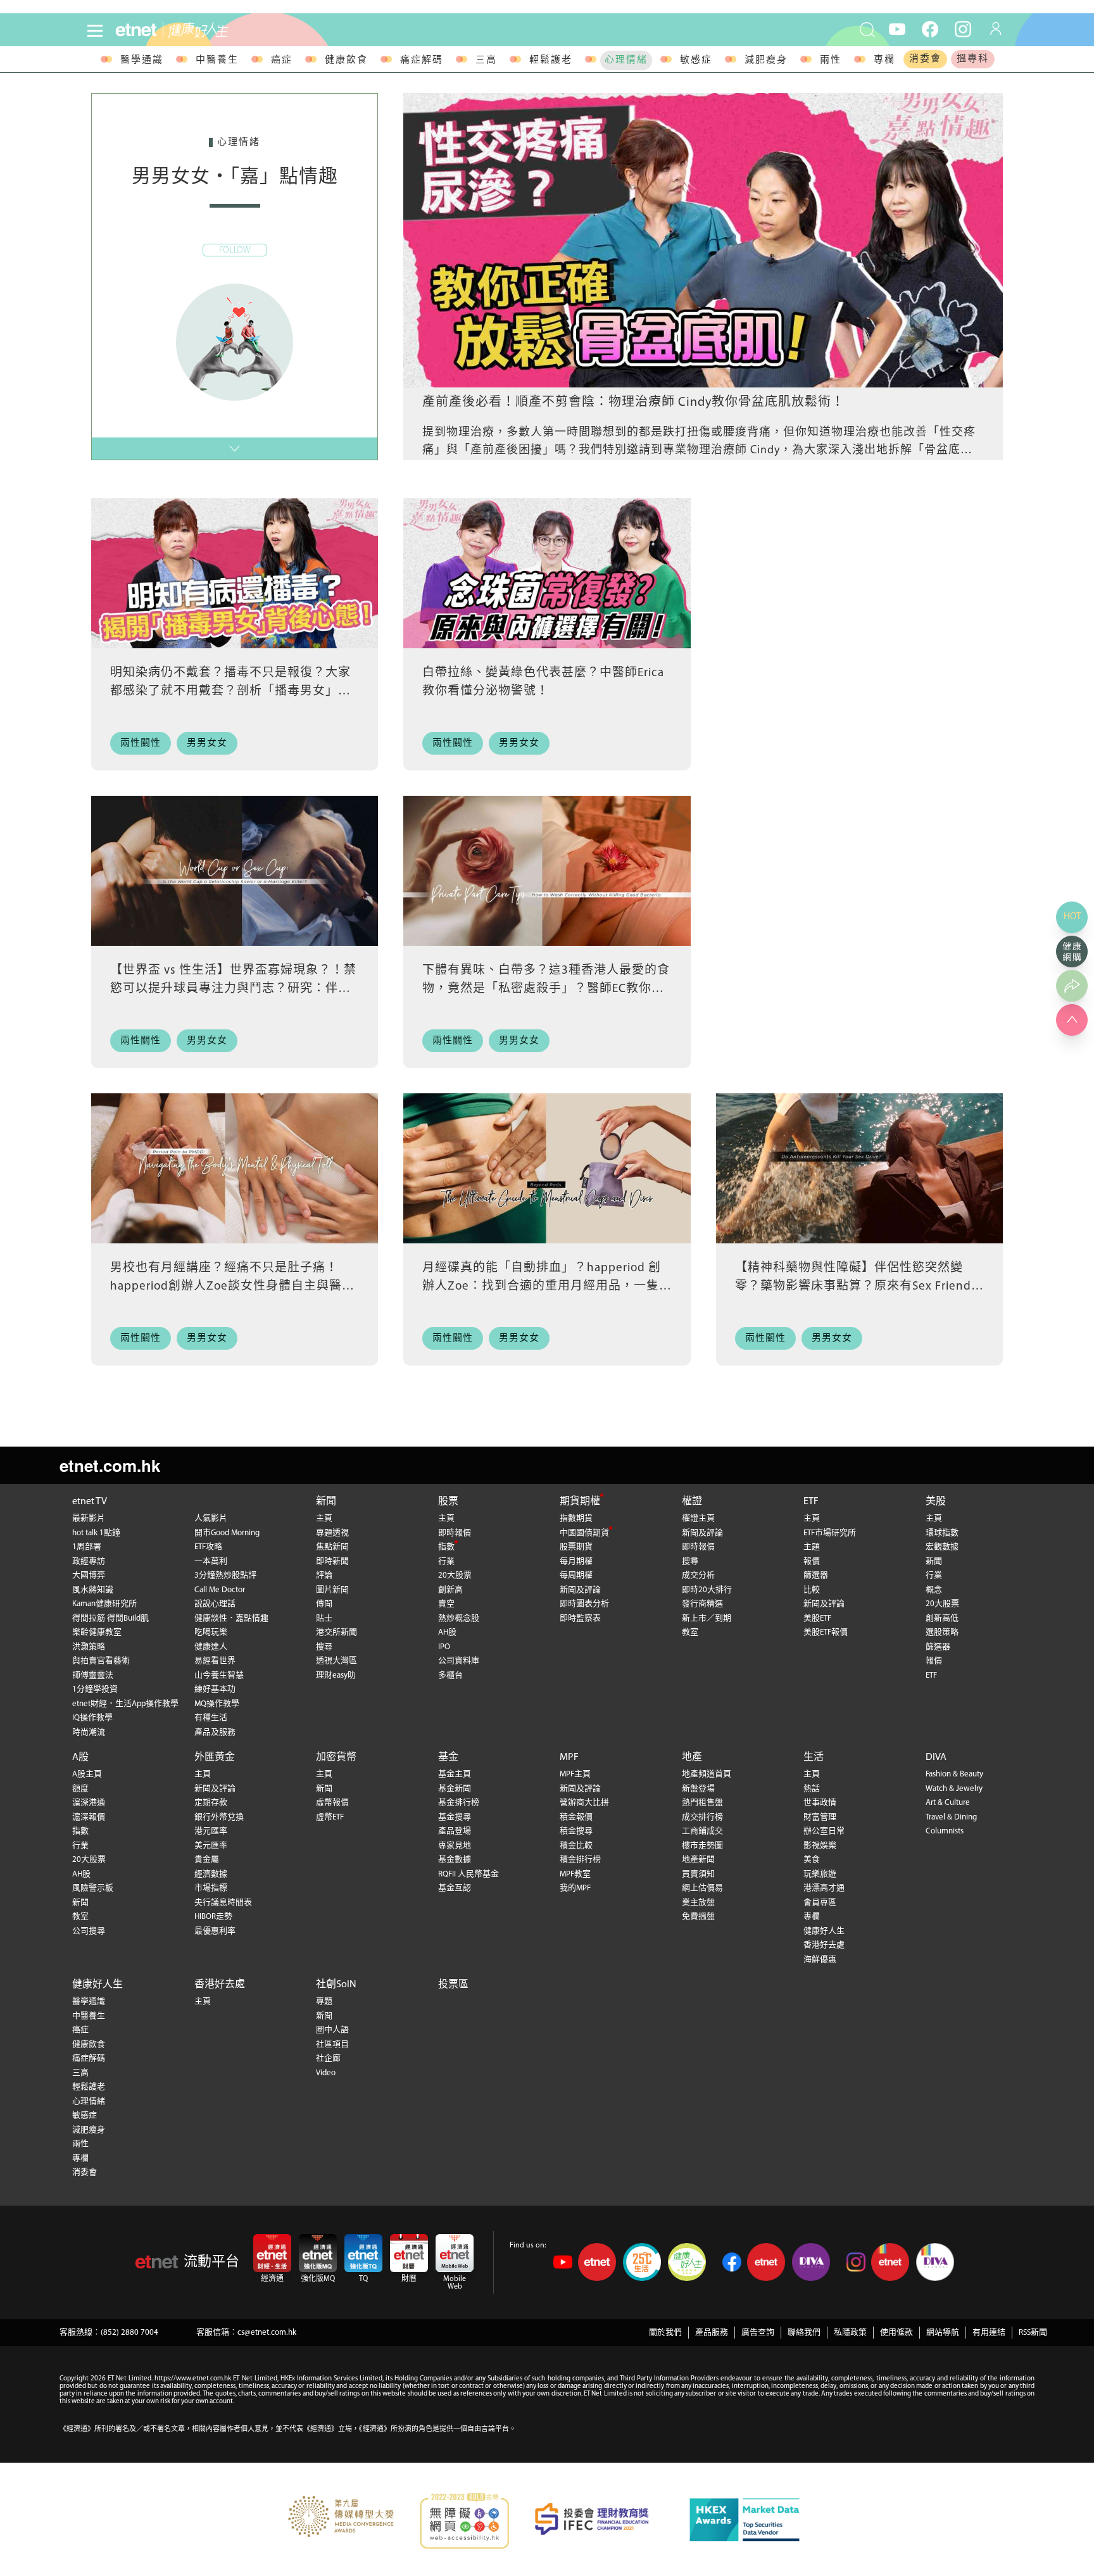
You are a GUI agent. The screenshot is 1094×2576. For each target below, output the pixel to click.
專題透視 (332, 1533)
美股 (936, 1502)
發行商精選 (702, 1604)
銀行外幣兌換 (219, 1817)
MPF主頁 (575, 1774)
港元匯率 (211, 1831)
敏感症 (696, 60)
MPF (569, 1757)
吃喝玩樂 (211, 1632)
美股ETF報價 (826, 1632)
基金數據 (455, 1860)
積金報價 (576, 1817)
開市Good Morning (227, 1533)
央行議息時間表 (223, 1903)
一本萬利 (211, 1561)
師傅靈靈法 (93, 1675)
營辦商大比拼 (584, 1803)
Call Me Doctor (220, 1590)
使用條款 (896, 2333)
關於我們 (665, 2333)
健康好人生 (824, 1931)
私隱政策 (850, 2333)
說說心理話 (215, 1604)
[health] (245, 30)
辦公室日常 (824, 1831)
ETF (811, 1502)
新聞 (326, 1502)
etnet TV (90, 1502)
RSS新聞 (1033, 2333)
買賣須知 (698, 1874)
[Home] (136, 30)
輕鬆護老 (551, 60)
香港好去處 (824, 1945)
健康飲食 (346, 60)
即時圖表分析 (584, 1604)
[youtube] (897, 28)
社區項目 (332, 2045)
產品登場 (455, 1831)
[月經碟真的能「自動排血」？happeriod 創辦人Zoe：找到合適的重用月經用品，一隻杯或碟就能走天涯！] (547, 1168)
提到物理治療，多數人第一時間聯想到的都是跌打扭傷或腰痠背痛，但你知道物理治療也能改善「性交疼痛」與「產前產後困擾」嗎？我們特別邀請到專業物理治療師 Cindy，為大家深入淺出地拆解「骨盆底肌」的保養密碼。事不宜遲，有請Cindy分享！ (701, 451)
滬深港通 (89, 1803)
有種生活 (211, 1718)
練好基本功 (215, 1689)
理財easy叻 (336, 1675)
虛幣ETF (330, 1817)
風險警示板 (93, 1888)
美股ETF (817, 1618)
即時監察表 (580, 1618)
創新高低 (942, 1618)
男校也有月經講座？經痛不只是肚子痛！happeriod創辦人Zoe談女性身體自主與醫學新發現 (232, 1286)
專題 (324, 2001)
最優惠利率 (215, 1931)
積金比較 (576, 1846)
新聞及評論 (580, 1590)
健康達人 (211, 1647)
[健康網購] (1072, 952)
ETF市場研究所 (830, 1533)
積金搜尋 (576, 1831)
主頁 (324, 1518)
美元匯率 (211, 1846)
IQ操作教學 (92, 1718)
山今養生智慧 (219, 1675)
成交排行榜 (702, 1817)
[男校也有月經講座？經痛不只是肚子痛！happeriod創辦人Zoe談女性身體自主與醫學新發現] (235, 1168)
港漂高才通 (824, 1888)
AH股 (447, 1632)
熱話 (812, 1789)
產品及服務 (215, 1732)
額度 (80, 1789)
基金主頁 (455, 1774)
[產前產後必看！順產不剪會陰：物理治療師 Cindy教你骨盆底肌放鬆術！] (703, 240)
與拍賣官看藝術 (101, 1661)
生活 (814, 1757)
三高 (486, 60)
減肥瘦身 (766, 60)
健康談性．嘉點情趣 (231, 1618)
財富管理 (820, 1817)
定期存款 (211, 1803)
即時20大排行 (707, 1590)
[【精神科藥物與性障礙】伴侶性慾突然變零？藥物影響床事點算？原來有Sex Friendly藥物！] (859, 1168)
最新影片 (89, 1518)
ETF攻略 (208, 1547)
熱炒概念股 (459, 1618)
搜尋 (324, 1647)
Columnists (945, 1831)
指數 (446, 1547)
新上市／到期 (707, 1618)
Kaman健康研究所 (104, 1604)
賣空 (446, 1604)
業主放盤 (698, 1903)
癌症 (282, 60)
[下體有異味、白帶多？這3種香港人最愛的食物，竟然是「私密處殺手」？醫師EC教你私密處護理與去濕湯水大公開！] (547, 871)
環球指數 (942, 1533)
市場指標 (211, 1888)
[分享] (1072, 986)
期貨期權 (580, 1502)
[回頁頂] (1072, 1020)
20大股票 (455, 1575)
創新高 (450, 1590)
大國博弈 (89, 1575)
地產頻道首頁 (707, 1774)
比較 (812, 1590)
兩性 (831, 60)
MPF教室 (575, 1874)
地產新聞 (698, 1860)
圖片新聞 (332, 1590)
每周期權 (576, 1575)
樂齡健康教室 (97, 1632)
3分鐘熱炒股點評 (225, 1575)
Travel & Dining (951, 1817)
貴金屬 (207, 1860)
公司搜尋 (89, 1931)
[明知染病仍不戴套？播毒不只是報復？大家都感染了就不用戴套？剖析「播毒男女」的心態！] (235, 573)
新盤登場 (698, 1789)
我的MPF (575, 1888)
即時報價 (455, 1533)
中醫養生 (217, 60)
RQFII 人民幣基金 (468, 1874)
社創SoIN (336, 1985)
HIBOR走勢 (213, 1917)
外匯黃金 (215, 1757)
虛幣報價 (332, 1803)
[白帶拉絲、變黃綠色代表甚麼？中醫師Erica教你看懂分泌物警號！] (547, 573)
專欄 (884, 60)
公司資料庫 (459, 1661)
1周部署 (87, 1547)
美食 (812, 1860)
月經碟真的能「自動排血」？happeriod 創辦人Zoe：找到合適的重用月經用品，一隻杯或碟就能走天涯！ (542, 1286)
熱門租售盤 (702, 1803)
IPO (444, 1647)
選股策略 (942, 1632)
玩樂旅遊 (820, 1874)
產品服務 (712, 2333)
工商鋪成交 (702, 1831)
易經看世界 (215, 1661)
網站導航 (943, 2333)
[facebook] (930, 28)
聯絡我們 (804, 2333)
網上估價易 (702, 1888)
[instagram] (963, 28)
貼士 (324, 1618)
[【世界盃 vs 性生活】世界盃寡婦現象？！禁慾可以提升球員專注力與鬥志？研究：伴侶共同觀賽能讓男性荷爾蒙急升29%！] (235, 871)
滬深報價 (89, 1817)
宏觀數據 (942, 1547)
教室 (690, 1632)
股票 (448, 1502)
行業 (446, 1561)
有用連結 (989, 2333)
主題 (812, 1547)
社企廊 (328, 2058)
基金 (448, 1757)
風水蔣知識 (93, 1590)
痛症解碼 (422, 60)
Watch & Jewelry (954, 1789)
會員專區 (820, 1903)
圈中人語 (332, 2030)
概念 (934, 1590)
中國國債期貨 (584, 1533)
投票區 (453, 1985)
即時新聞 (332, 1561)
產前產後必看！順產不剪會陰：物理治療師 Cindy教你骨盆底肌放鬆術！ (633, 403)
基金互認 (455, 1888)
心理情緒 (626, 60)
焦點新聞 (332, 1547)
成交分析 (698, 1575)
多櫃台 (450, 1675)
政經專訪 (89, 1561)
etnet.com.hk (110, 1465)
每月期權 (576, 1561)
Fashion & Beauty (954, 1774)
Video (326, 2073)
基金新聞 (455, 1789)
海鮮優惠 (820, 1960)
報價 (812, 1561)
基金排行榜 (459, 1803)
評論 (324, 1575)
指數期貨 (576, 1518)
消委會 (925, 59)
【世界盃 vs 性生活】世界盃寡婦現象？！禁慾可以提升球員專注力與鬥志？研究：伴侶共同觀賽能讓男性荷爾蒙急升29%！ (233, 989)
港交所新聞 (336, 1632)
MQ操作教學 (217, 1704)
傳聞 (324, 1604)
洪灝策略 (89, 1647)
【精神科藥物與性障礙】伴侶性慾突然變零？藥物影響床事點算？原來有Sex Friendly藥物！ (858, 1286)
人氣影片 (211, 1518)
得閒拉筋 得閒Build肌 (110, 1618)
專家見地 (455, 1846)
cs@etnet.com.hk (267, 2333)
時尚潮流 (89, 1732)
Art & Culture (948, 1803)
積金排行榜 (580, 1860)
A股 (80, 1757)
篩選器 (816, 1575)
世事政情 (820, 1803)
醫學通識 (142, 60)
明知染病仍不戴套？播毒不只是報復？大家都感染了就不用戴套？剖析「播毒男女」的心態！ (230, 691)
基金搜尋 (455, 1817)
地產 (692, 1757)
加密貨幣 (336, 1757)
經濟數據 (211, 1874)
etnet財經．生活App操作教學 (125, 1704)
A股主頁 (87, 1774)
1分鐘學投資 (95, 1689)
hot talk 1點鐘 (96, 1533)
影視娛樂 (820, 1846)
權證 (692, 1502)
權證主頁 (698, 1518)
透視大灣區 (336, 1661)
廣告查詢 (758, 2333)
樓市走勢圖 (702, 1846)
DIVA (936, 1757)
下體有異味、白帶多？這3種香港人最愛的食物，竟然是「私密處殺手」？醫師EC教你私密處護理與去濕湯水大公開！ (546, 989)
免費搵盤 (698, 1917)
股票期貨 (576, 1547)
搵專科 (973, 59)
